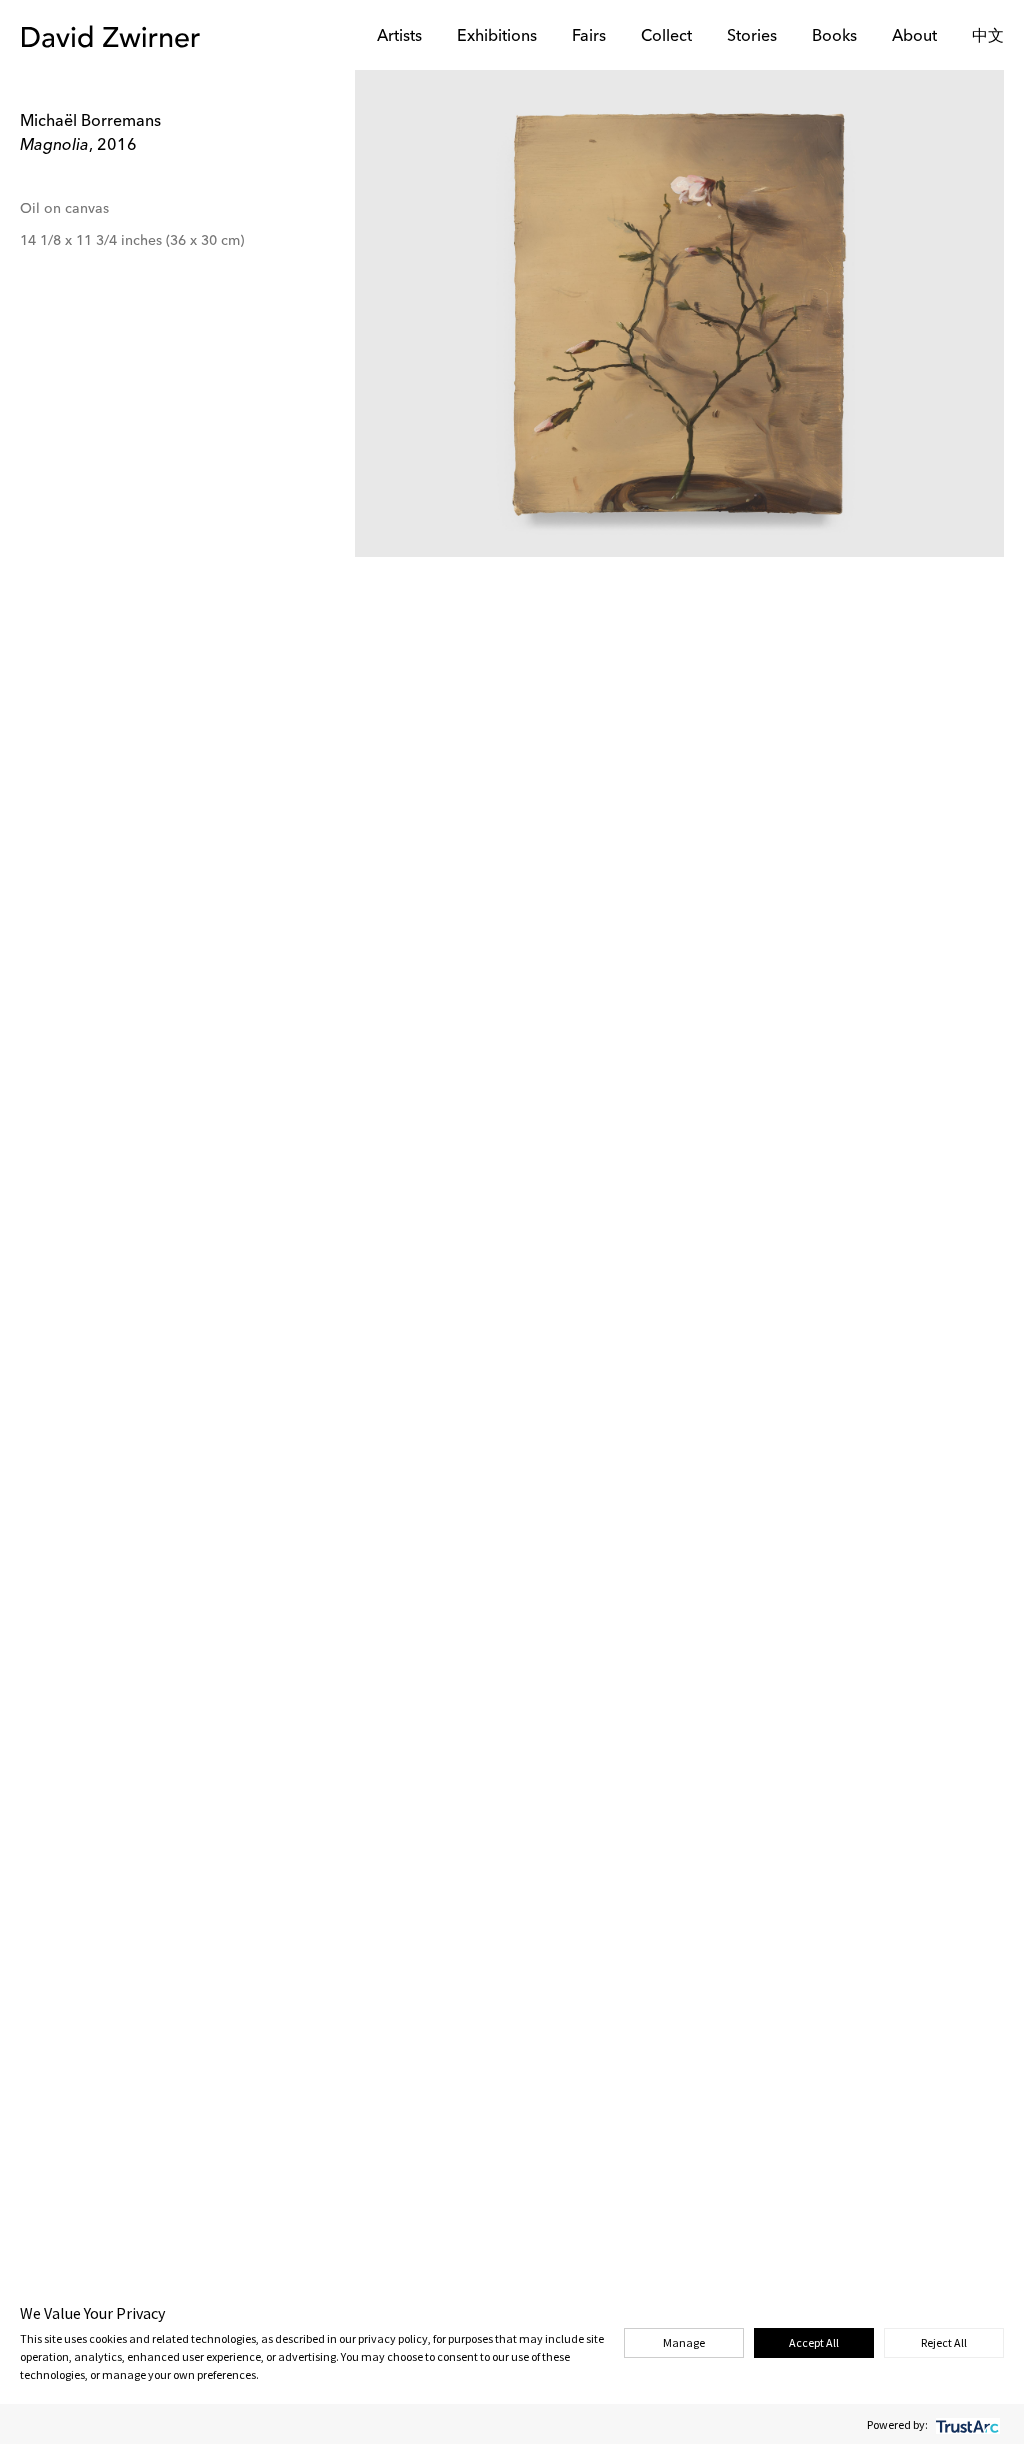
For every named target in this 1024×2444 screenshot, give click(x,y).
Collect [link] (666, 37)
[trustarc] (965, 2424)
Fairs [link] (589, 37)
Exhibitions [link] (497, 37)
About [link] (914, 37)
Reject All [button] (944, 2342)
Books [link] (834, 37)
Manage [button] (684, 2342)
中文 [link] (988, 37)
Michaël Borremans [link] (90, 122)
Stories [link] (752, 37)
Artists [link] (399, 37)
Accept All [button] (814, 2342)
